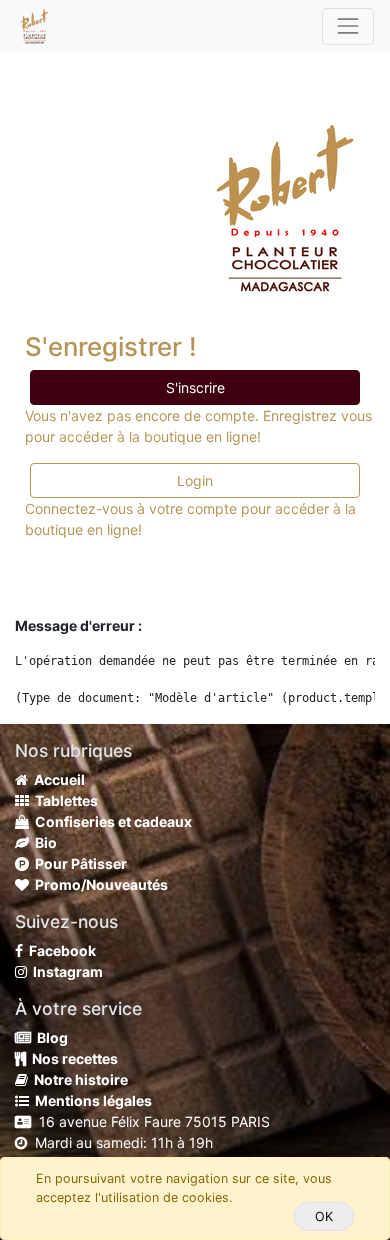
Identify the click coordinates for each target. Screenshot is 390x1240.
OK (324, 1216)
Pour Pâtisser (78, 863)
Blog (49, 1037)
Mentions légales (90, 1100)
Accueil (56, 779)
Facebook (59, 950)
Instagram (65, 971)
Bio (43, 842)
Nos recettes (72, 1058)
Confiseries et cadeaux (110, 821)
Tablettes (63, 800)
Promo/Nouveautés (98, 884)
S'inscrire (195, 387)
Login (195, 480)
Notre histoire (78, 1079)
